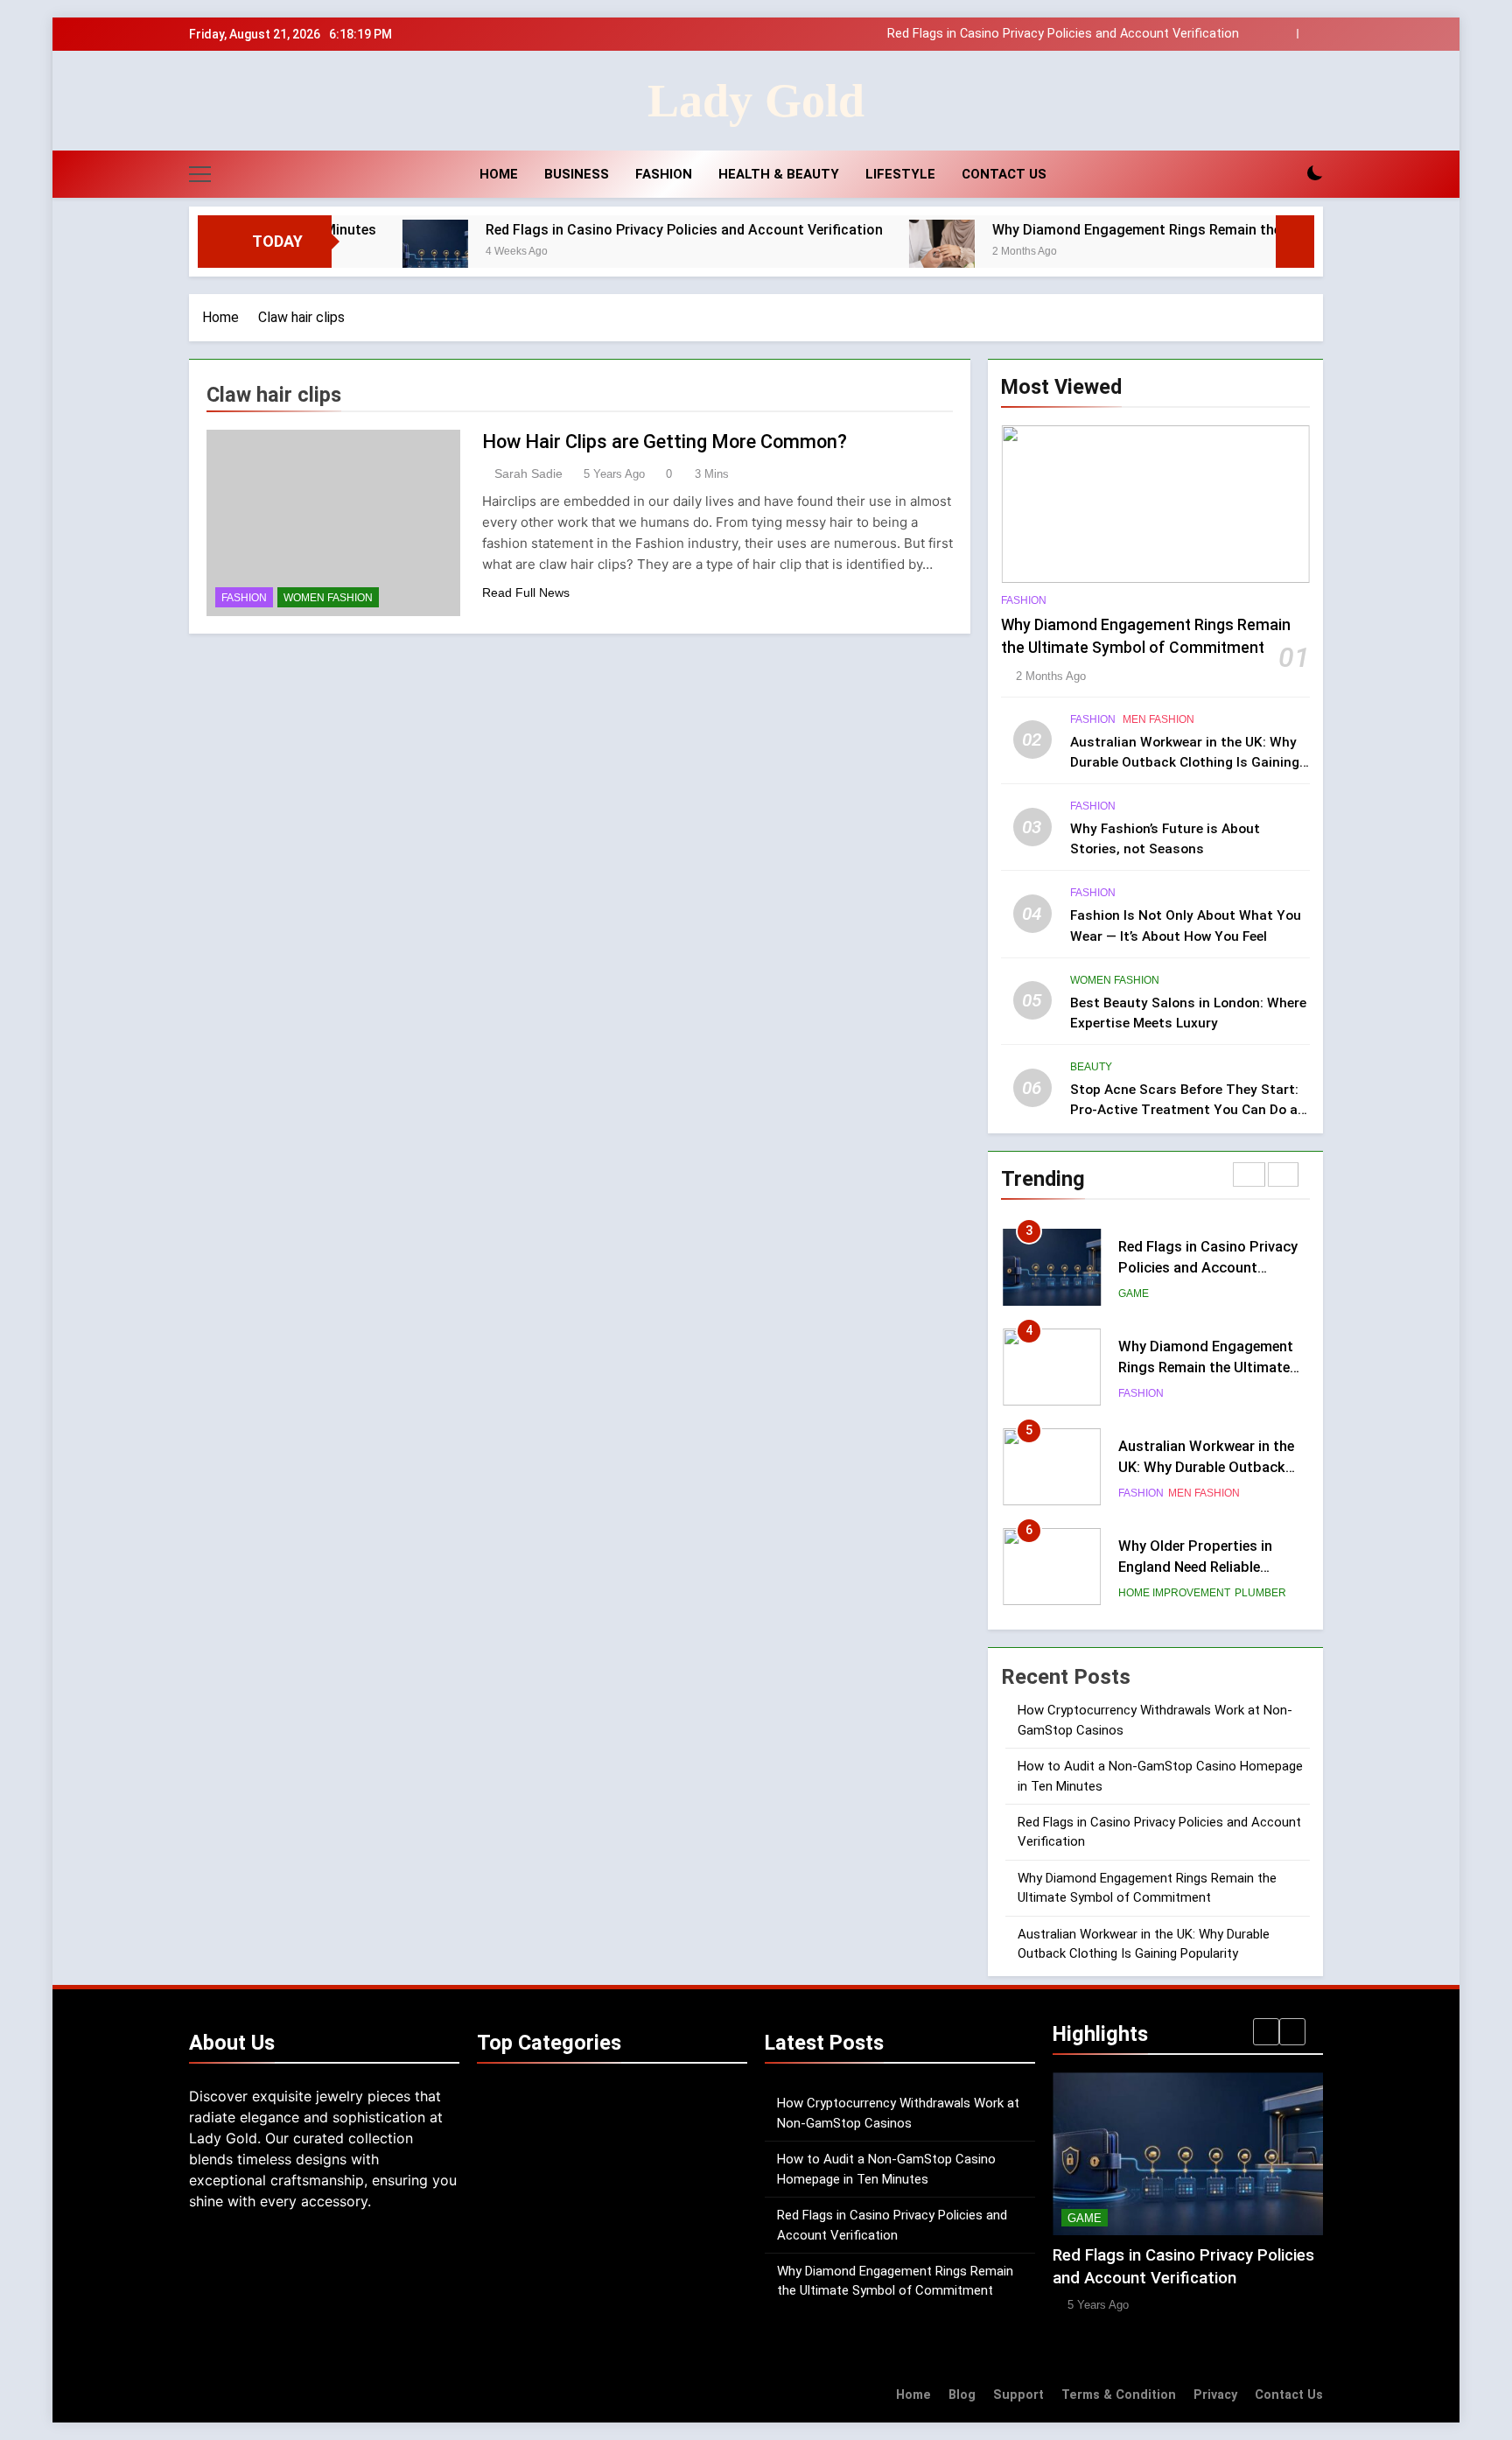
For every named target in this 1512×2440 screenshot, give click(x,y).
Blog (962, 2395)
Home (497, 174)
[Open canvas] (200, 174)
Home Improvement (1174, 1520)
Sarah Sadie (528, 473)
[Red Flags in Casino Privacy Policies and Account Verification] (333, 252)
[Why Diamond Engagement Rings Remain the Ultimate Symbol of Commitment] (840, 252)
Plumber (1260, 1520)
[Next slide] (1310, 34)
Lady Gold (756, 101)
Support (1018, 2395)
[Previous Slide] (1284, 34)
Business (577, 174)
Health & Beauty (779, 174)
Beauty (1091, 1067)
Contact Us (1004, 174)
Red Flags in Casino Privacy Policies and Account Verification (582, 230)
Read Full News (526, 592)
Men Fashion (1158, 719)
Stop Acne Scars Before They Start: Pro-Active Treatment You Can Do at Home (1187, 1110)
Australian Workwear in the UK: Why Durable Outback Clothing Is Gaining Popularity (1185, 762)
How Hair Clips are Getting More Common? (665, 442)
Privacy (1215, 2395)
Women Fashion (328, 598)
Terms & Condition (1119, 2395)
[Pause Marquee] (1295, 242)
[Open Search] (1284, 174)
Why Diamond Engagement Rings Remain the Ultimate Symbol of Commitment (1011, 37)
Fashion (664, 174)
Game (1134, 1221)
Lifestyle (900, 174)
